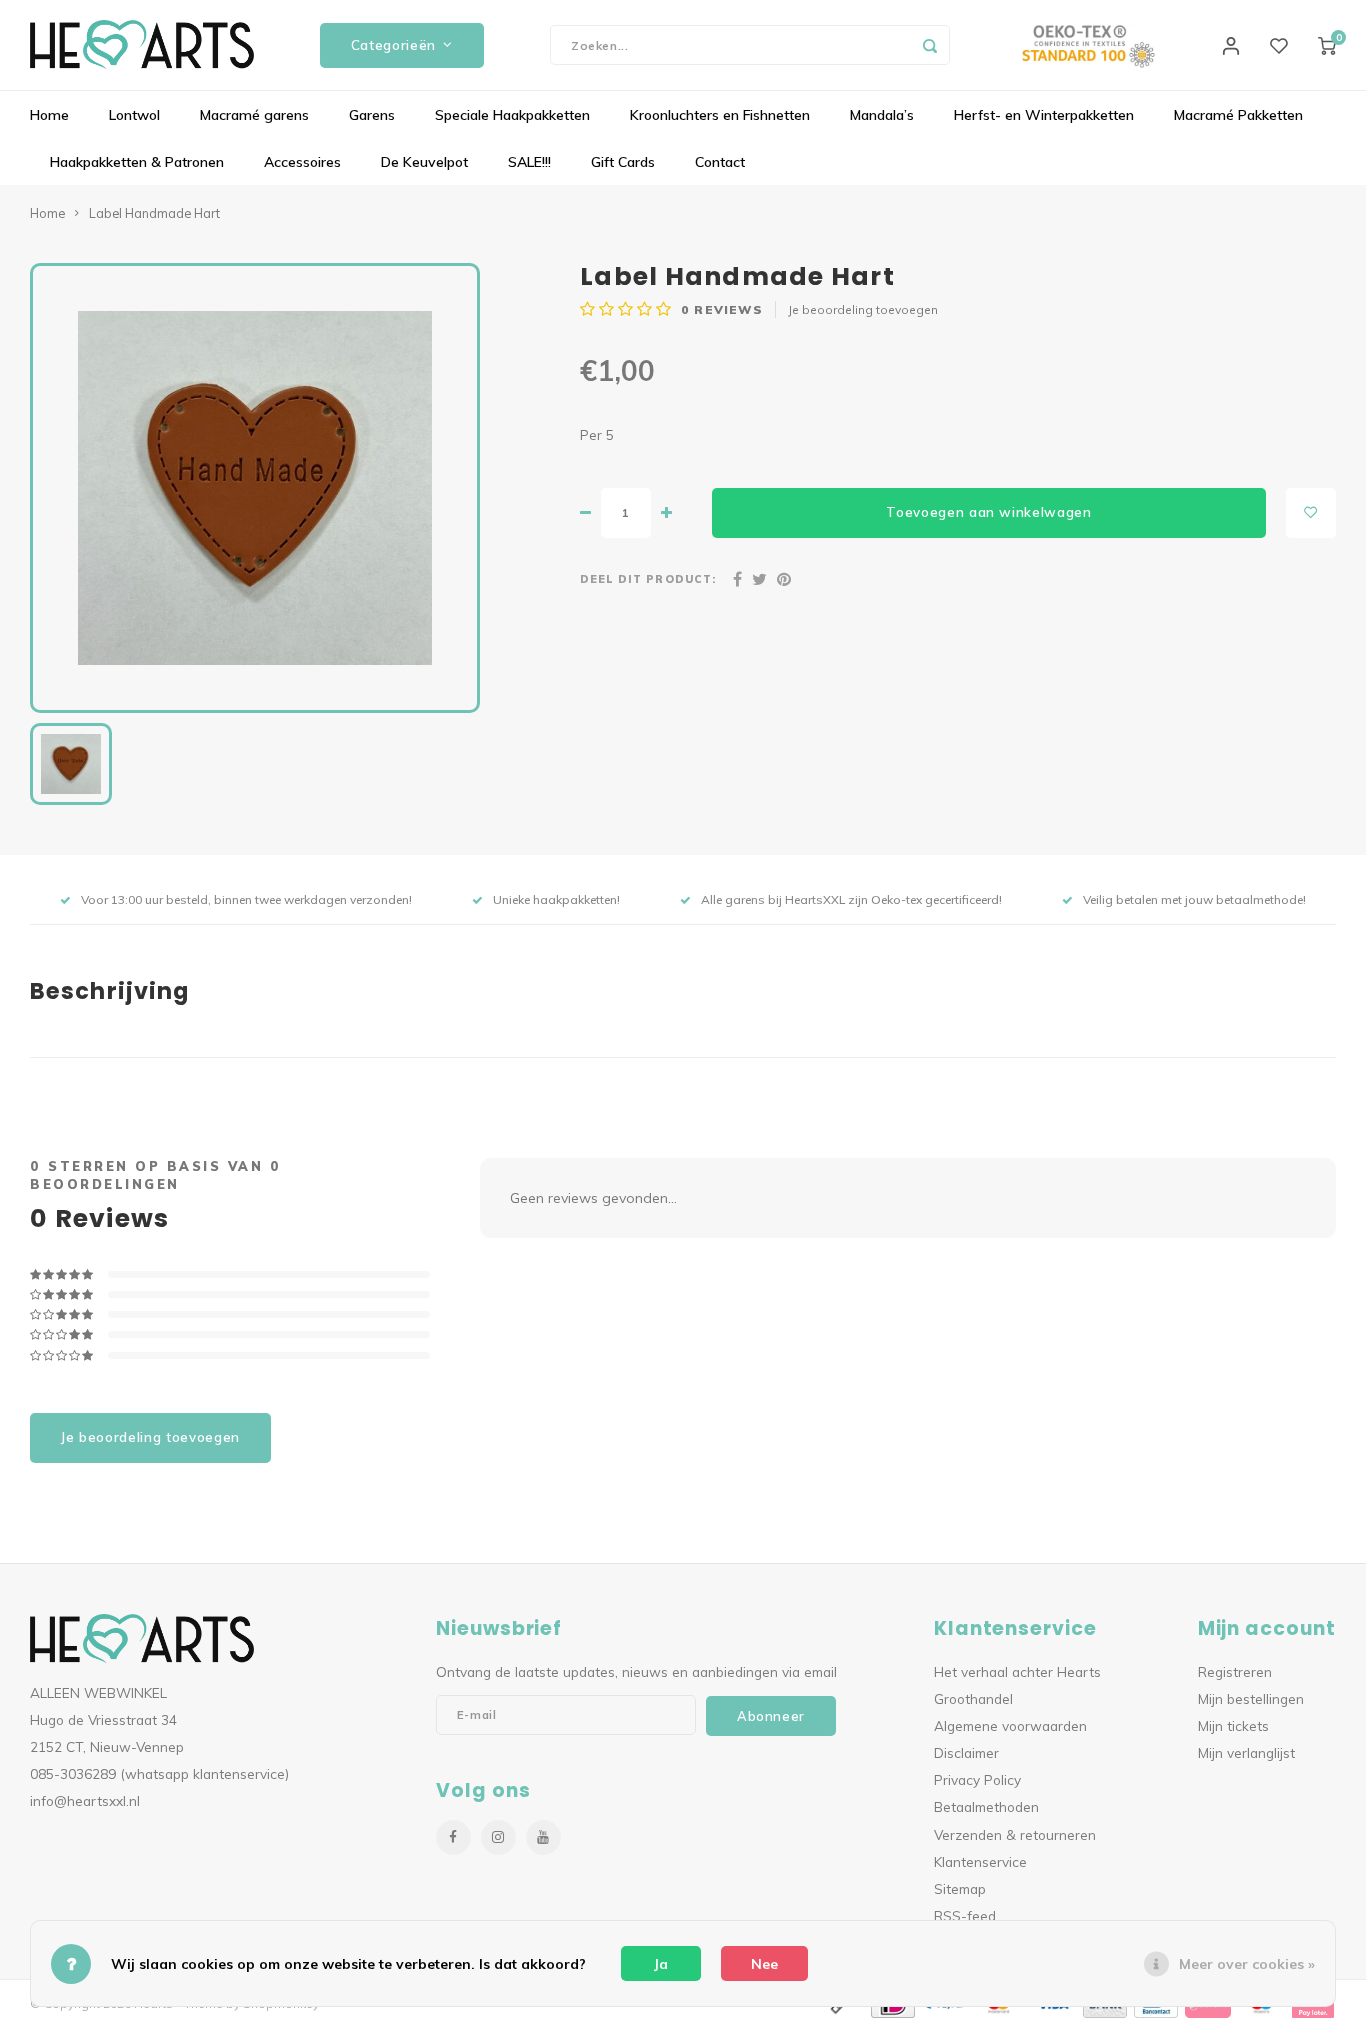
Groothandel (973, 1698)
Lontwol (134, 115)
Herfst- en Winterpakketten (1044, 115)
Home (49, 115)
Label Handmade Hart (154, 213)
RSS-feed (965, 1915)
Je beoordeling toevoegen (863, 309)
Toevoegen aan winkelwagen (989, 512)
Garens (372, 115)
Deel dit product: (648, 579)
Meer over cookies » (1247, 1964)
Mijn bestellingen (1251, 1698)
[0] (1327, 45)
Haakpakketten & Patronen (137, 162)
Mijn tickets (1233, 1725)
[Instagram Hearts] (498, 1837)
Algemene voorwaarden (1010, 1725)
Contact (720, 162)
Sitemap (960, 1888)
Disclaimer (966, 1752)
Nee (764, 1964)
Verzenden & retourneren (1015, 1834)
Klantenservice (980, 1861)
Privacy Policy (977, 1779)
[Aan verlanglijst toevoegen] (1311, 513)
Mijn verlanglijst (1246, 1752)
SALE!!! (529, 162)
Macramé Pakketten (1238, 115)
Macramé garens (254, 115)
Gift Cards (623, 162)
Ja (661, 1964)
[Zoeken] (930, 45)
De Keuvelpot (424, 162)
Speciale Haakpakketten (512, 115)
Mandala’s (882, 115)
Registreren (1235, 1671)
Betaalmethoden (986, 1806)
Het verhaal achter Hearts (1017, 1671)
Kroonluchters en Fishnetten (720, 115)
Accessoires (302, 162)
